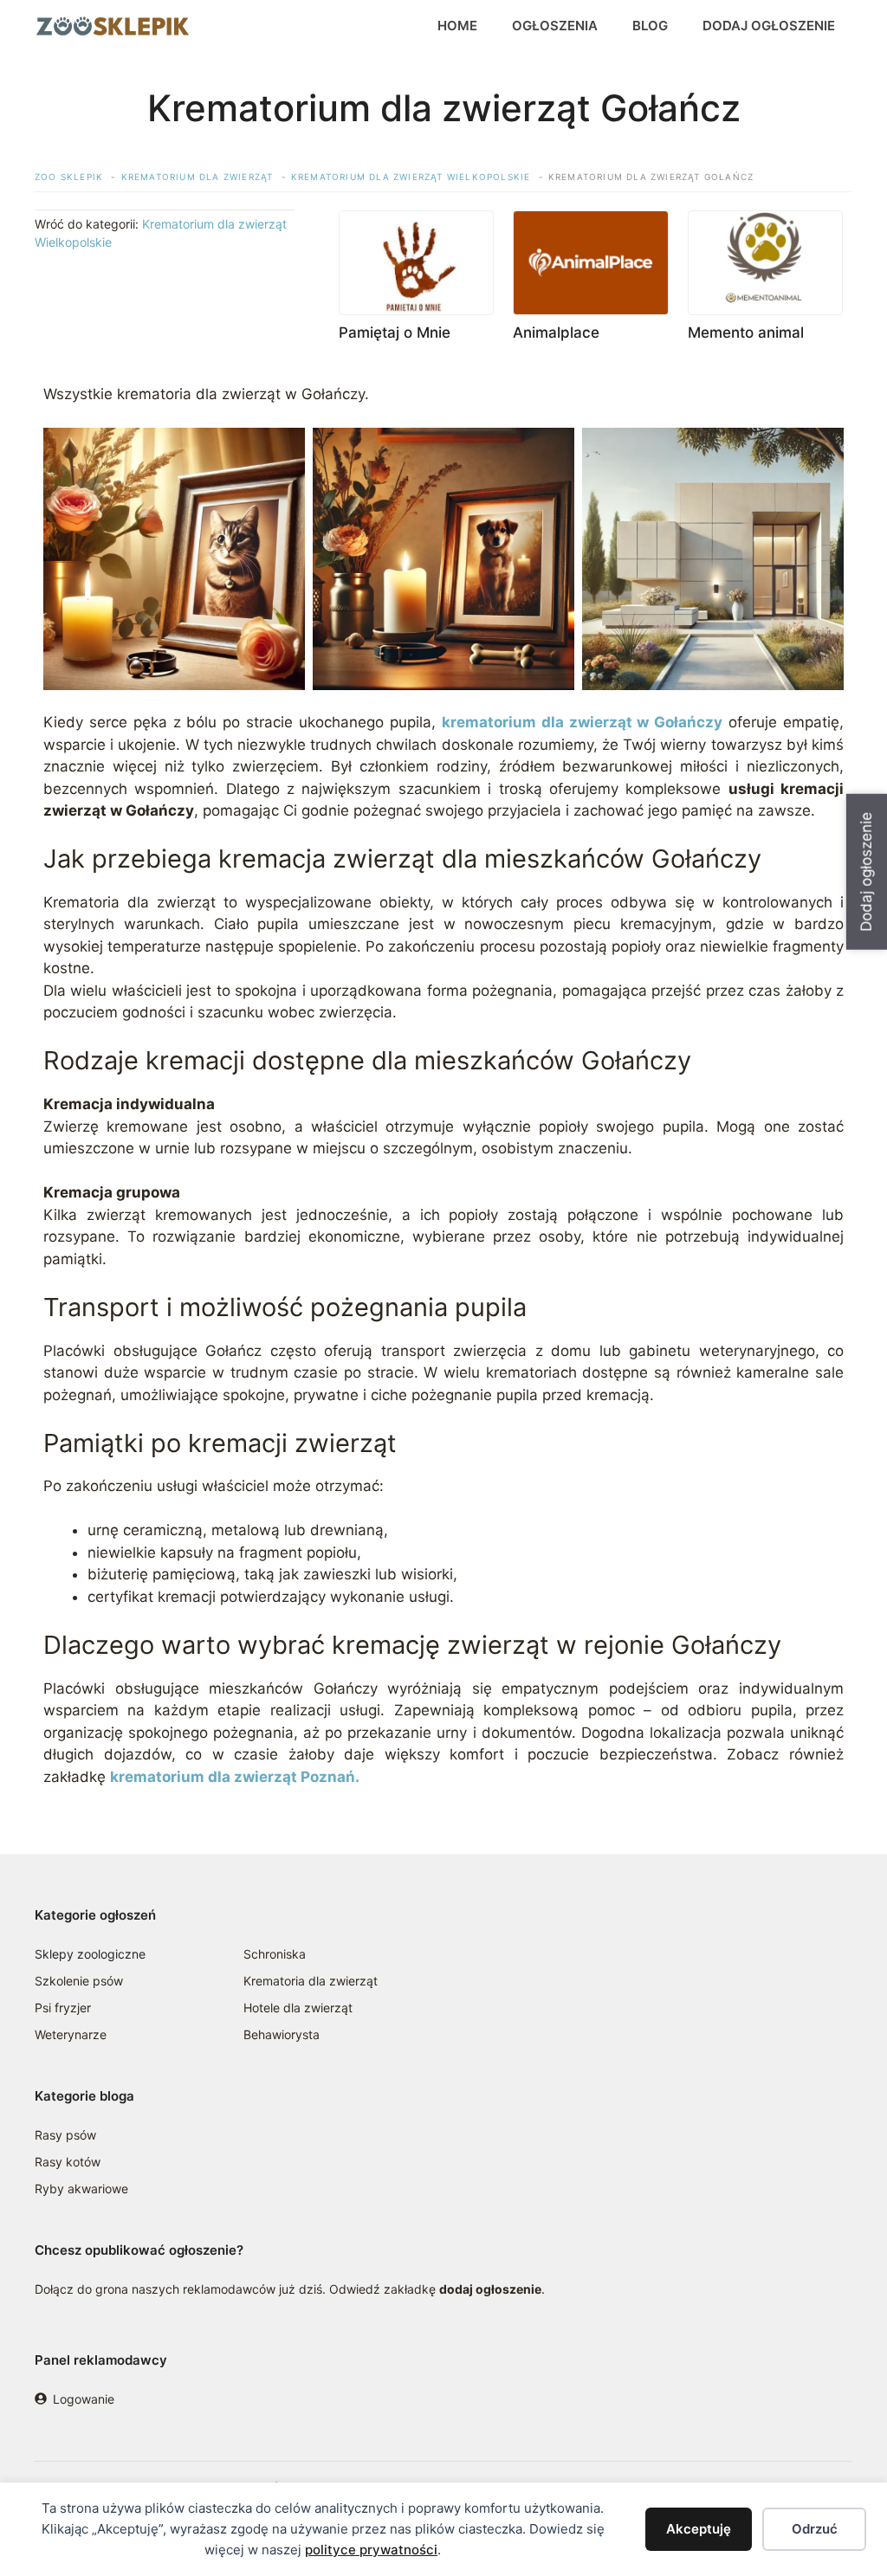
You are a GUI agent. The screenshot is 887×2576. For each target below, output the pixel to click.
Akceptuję (699, 2529)
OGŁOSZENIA (555, 26)
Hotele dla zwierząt (298, 2008)
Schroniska (275, 1954)
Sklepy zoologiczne (90, 1954)
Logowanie (84, 2399)
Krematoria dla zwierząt (311, 1981)
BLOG (650, 26)
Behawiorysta (282, 2034)
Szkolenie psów (79, 1981)
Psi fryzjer (63, 2008)
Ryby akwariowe (81, 2189)
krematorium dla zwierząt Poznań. (235, 1777)
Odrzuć (815, 2529)
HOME (457, 26)
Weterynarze (71, 2034)
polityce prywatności (371, 2550)
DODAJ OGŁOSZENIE (769, 26)
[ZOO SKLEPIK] (113, 26)
